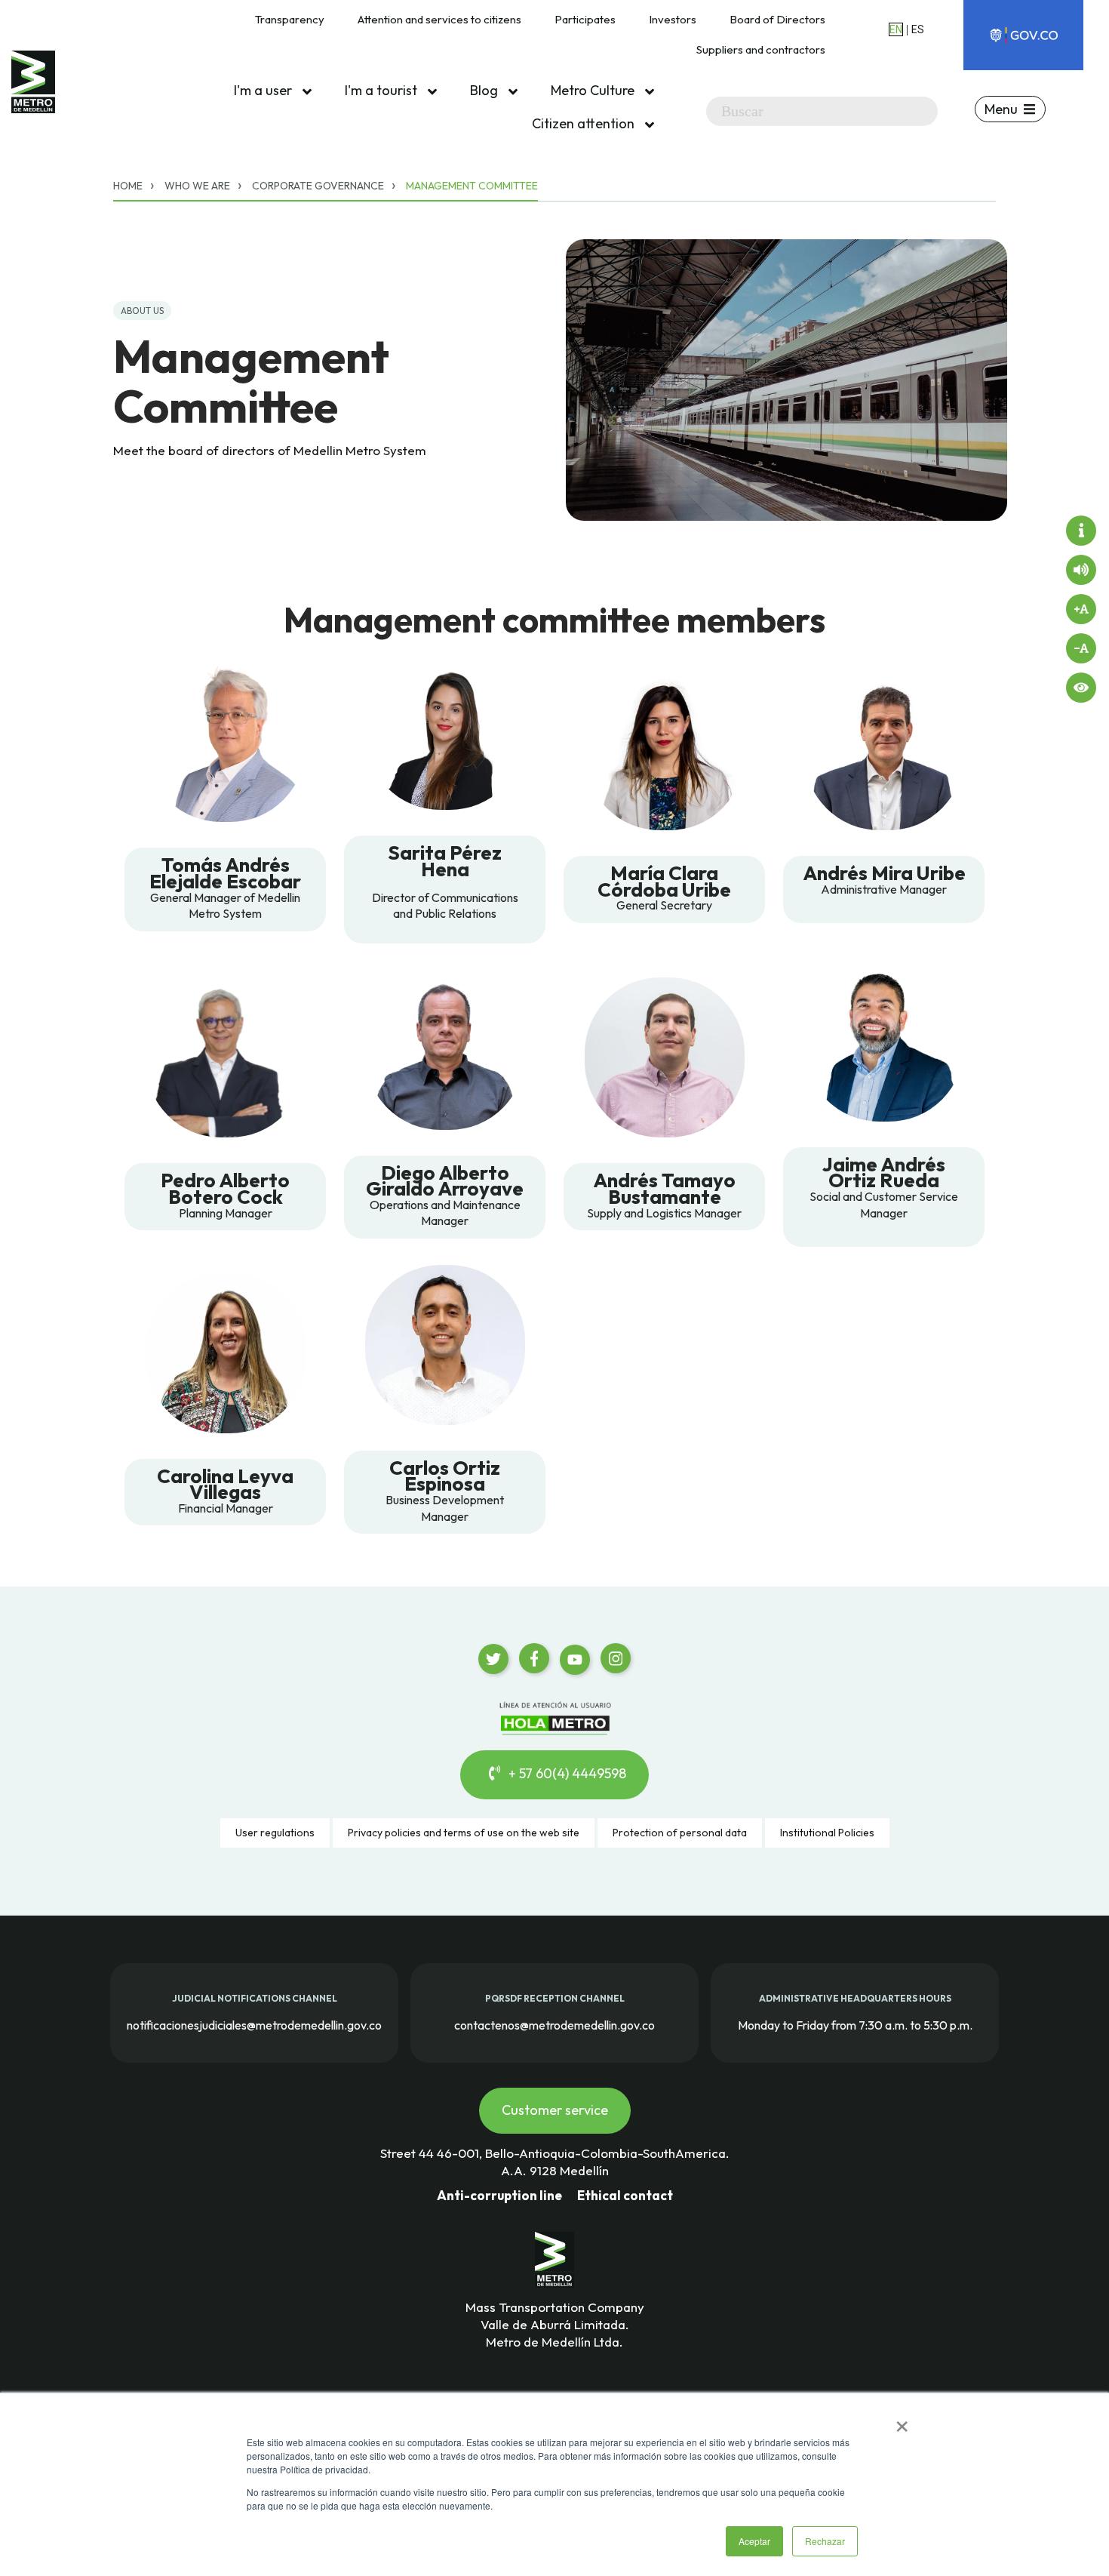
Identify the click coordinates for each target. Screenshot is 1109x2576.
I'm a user (264, 90)
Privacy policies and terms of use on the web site (464, 1833)
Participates (585, 19)
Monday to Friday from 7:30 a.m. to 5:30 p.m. (855, 2025)
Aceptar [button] (754, 2541)
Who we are (197, 186)
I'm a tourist (382, 90)
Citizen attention (585, 123)
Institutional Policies (827, 1833)
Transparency (290, 19)
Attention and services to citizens (439, 19)
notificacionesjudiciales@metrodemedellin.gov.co (254, 2025)
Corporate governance (318, 186)
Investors (673, 19)
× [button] (902, 2421)
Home (128, 186)
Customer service (555, 2110)
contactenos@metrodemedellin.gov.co (554, 2025)
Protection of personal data (680, 1833)
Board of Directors (777, 19)
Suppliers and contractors (761, 49)
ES (918, 29)
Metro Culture (594, 90)
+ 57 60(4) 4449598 (566, 1773)
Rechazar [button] (825, 2541)
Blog (485, 90)
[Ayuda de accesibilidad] (1081, 531)
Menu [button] (1001, 109)
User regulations (275, 1833)
